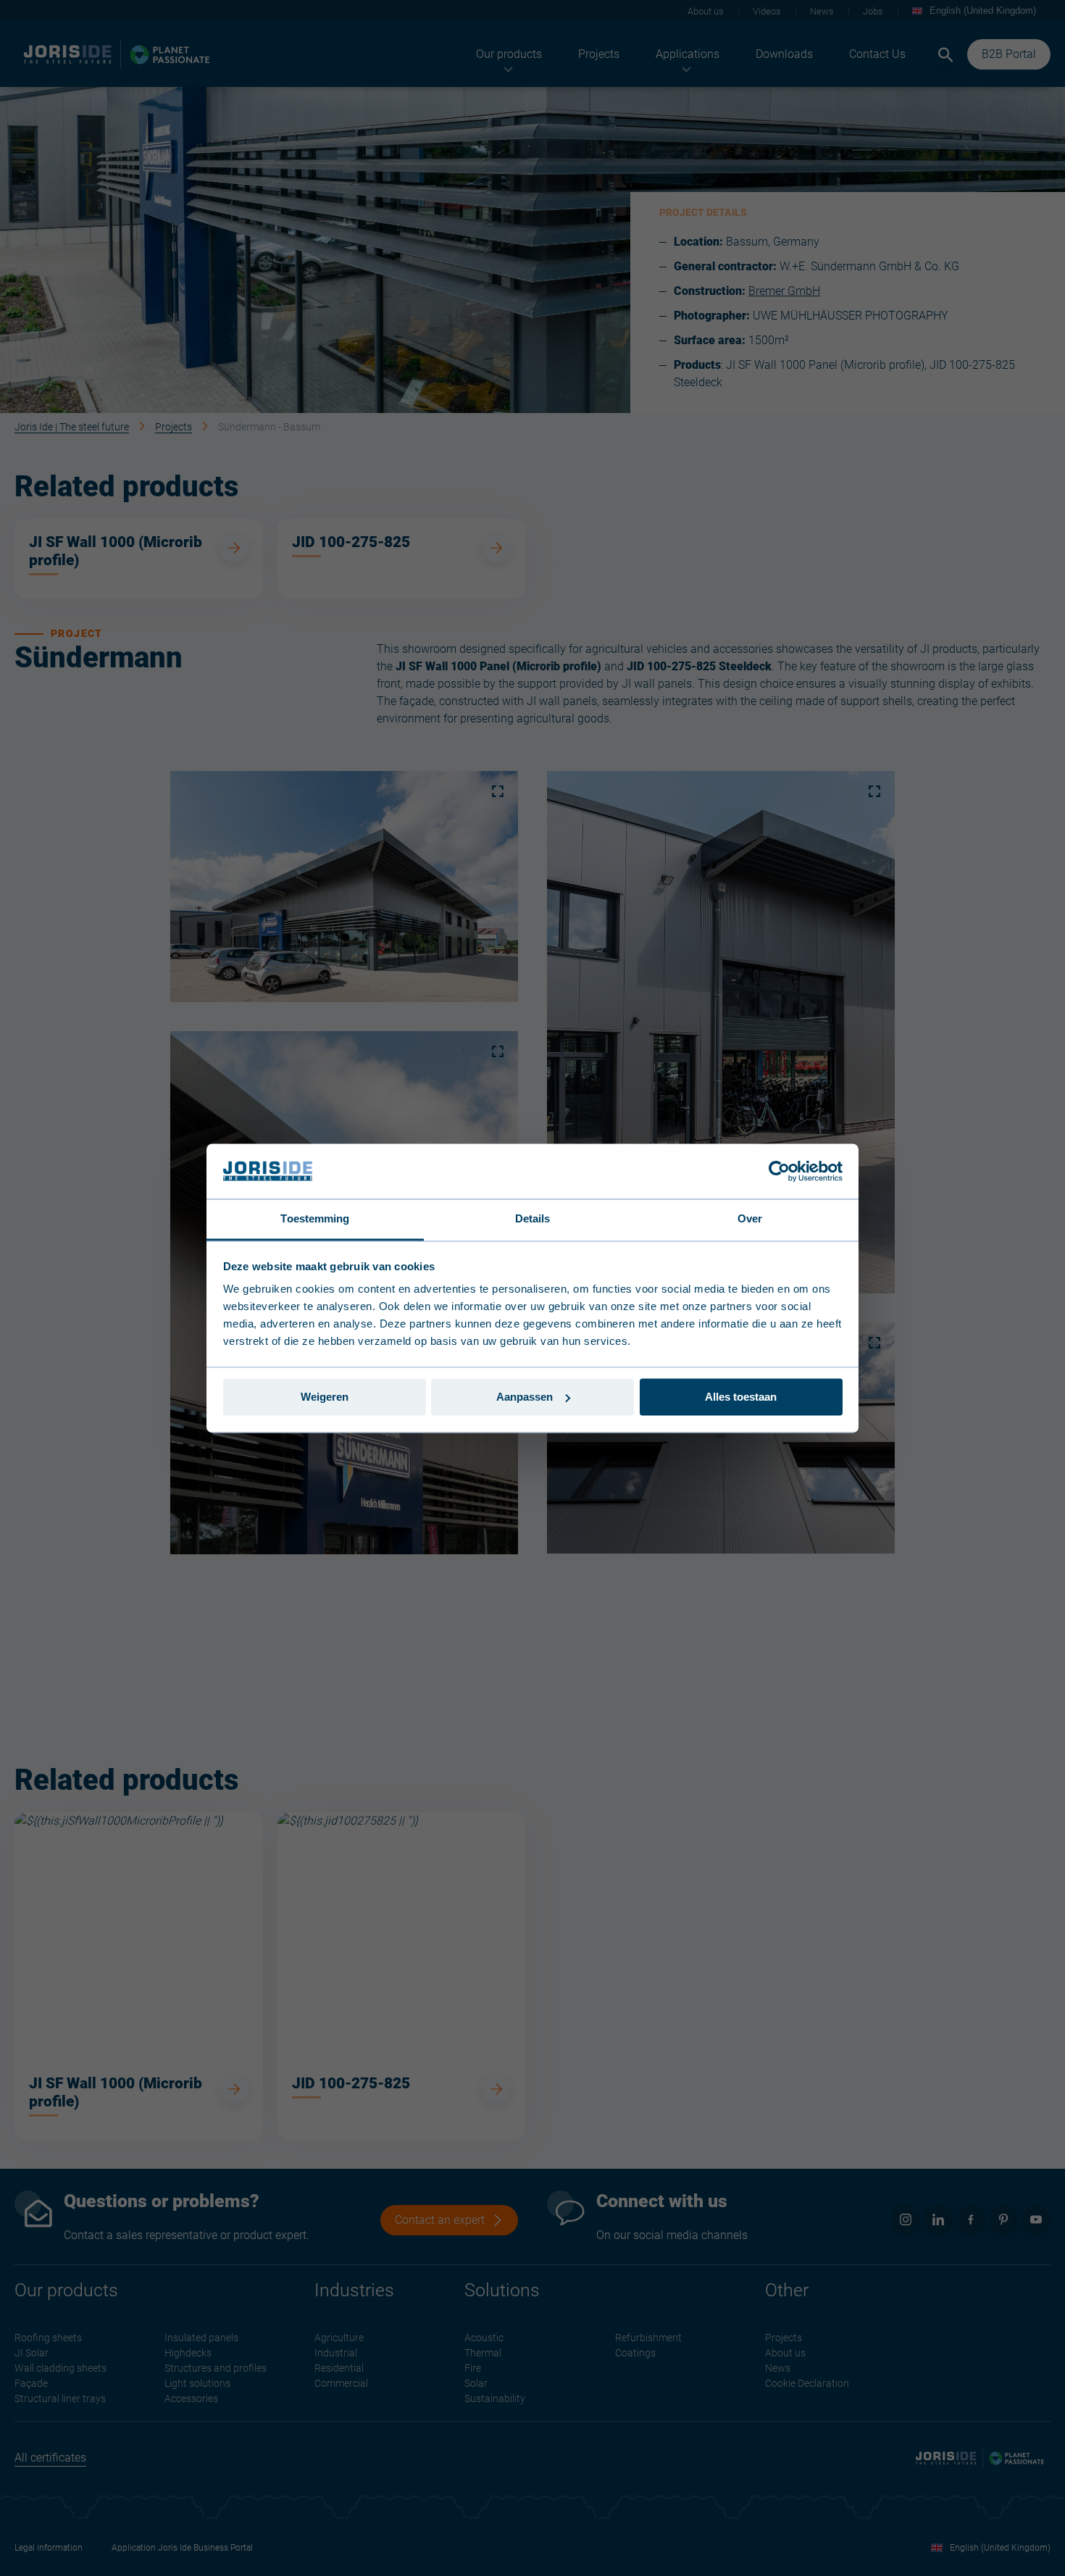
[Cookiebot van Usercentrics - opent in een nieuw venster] (779, 1171)
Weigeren (325, 1397)
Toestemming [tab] (315, 1219)
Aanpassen (525, 1397)
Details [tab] (533, 1219)
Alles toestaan (741, 1397)
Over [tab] (750, 1219)
